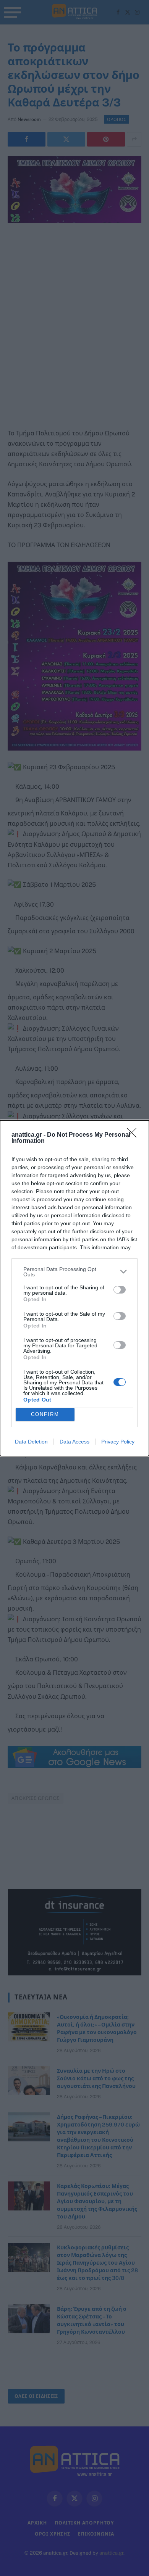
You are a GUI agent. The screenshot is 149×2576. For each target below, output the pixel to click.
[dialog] (74, 1288)
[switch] (120, 1290)
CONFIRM (45, 1414)
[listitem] (74, 1272)
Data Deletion (31, 1442)
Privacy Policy (118, 1442)
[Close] (134, 1135)
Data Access (74, 1442)
